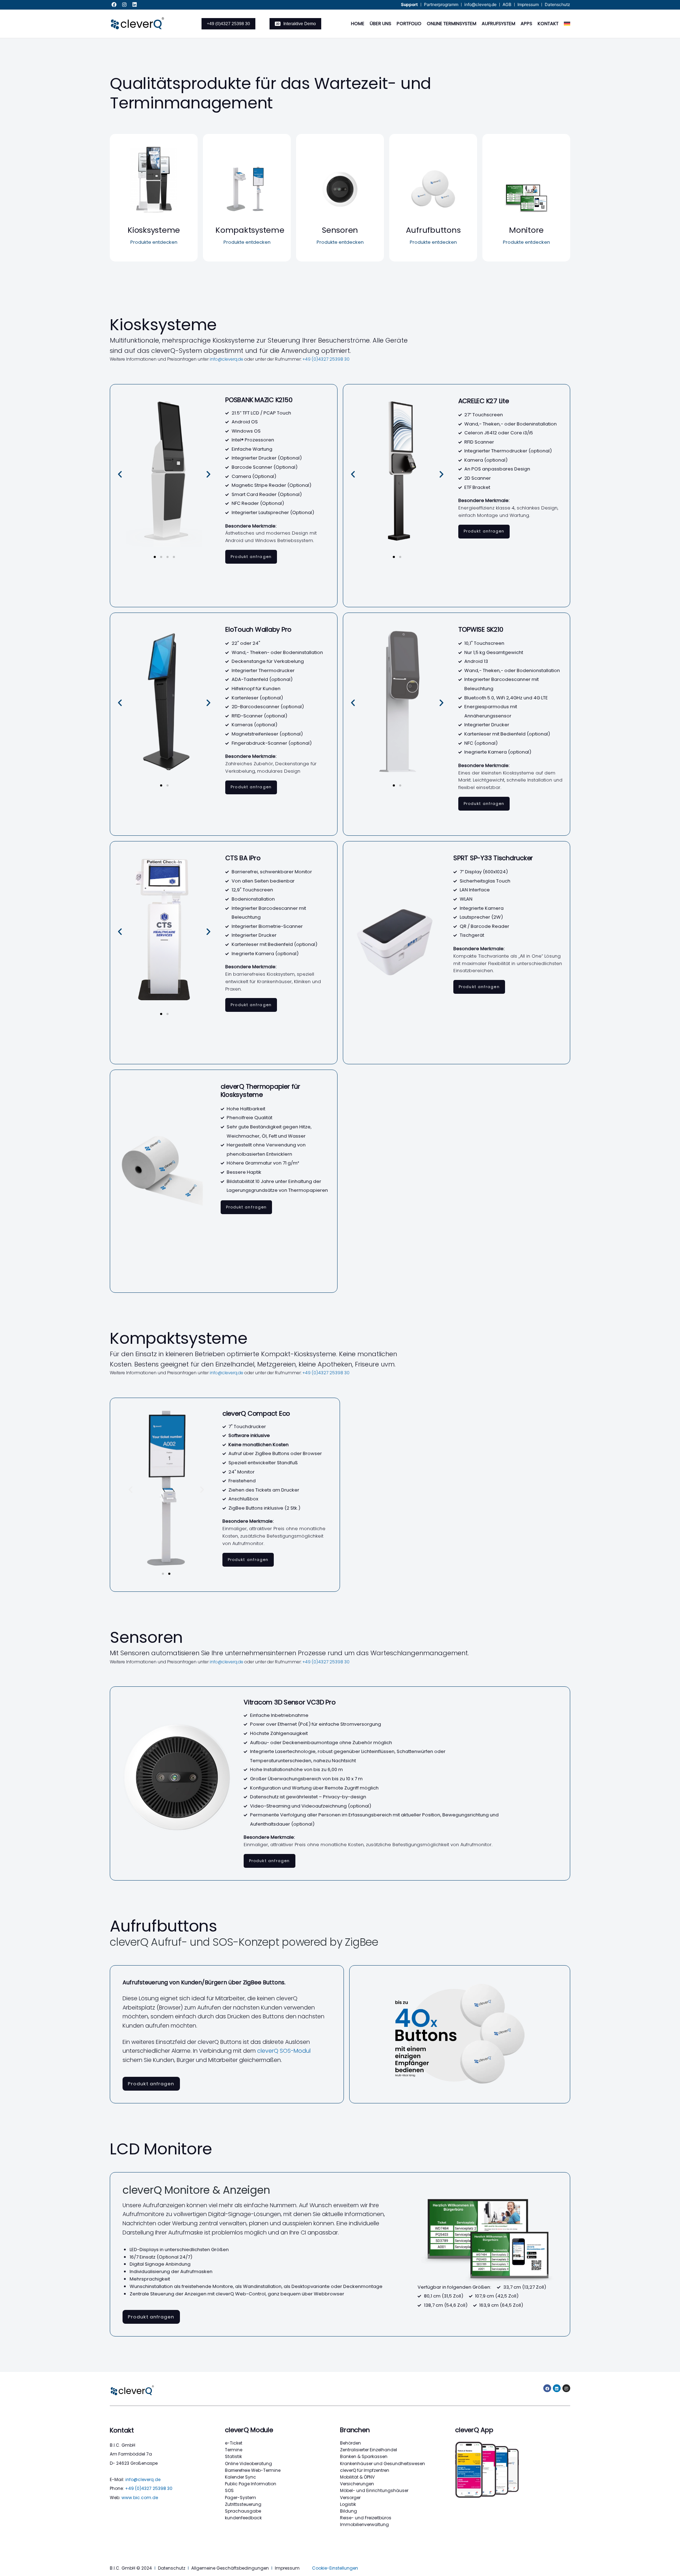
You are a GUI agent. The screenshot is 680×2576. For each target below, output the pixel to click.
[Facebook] (114, 5)
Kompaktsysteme (250, 230)
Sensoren (340, 230)
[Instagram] (124, 5)
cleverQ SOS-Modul (284, 2051)
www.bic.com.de (140, 2498)
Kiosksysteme (154, 230)
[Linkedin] (135, 5)
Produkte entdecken (154, 242)
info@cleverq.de (226, 359)
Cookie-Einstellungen (335, 2568)
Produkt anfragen (251, 557)
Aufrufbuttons (433, 230)
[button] (120, 474)
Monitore (526, 230)
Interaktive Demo (300, 24)
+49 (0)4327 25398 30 (228, 24)
